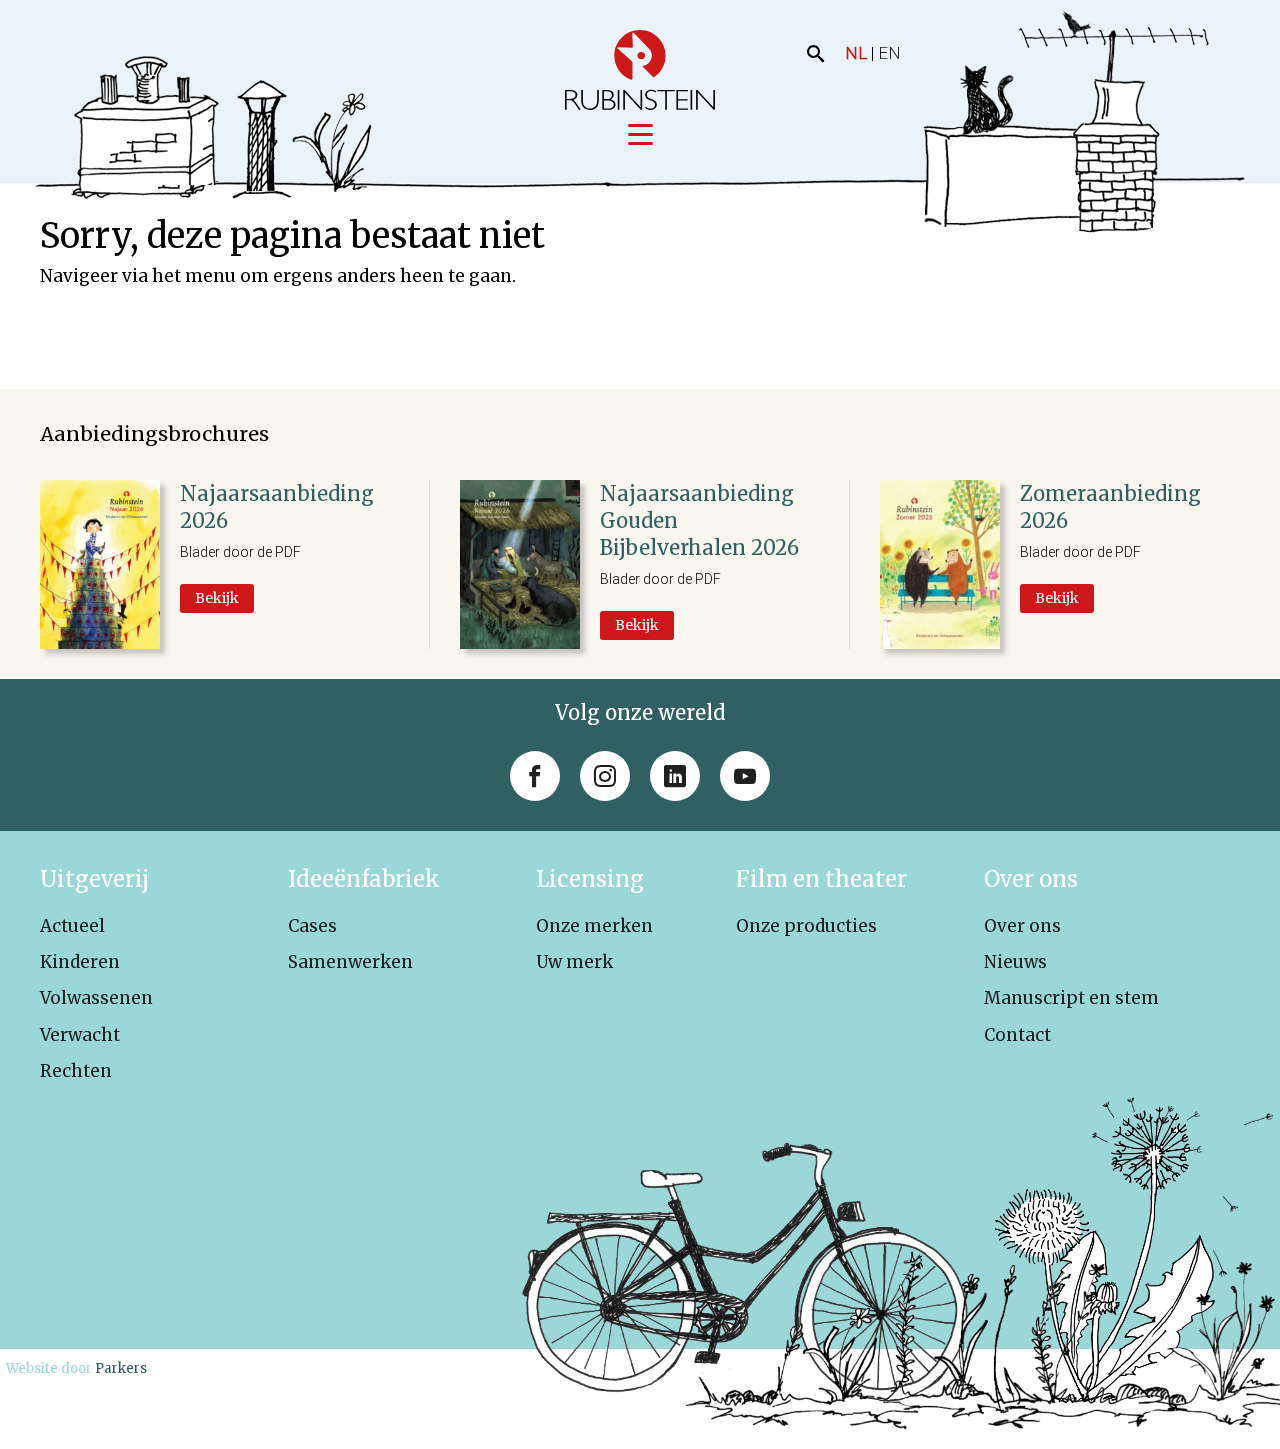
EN (889, 53)
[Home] (640, 70)
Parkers (121, 1368)
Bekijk (217, 598)
